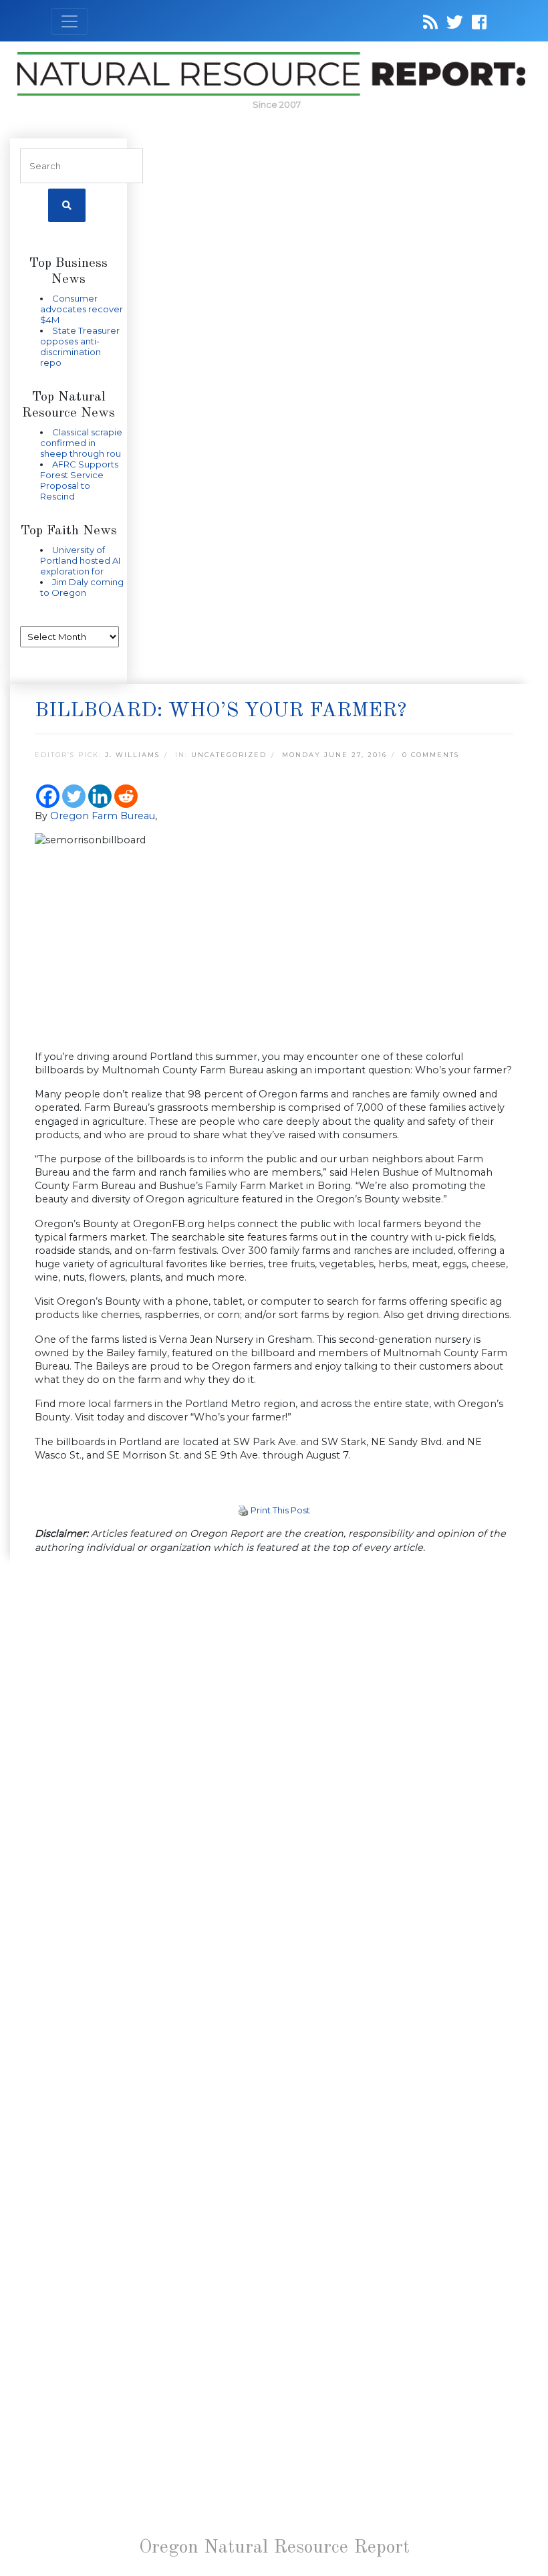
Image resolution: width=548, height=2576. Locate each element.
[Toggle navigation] (70, 21)
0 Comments (431, 755)
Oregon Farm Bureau (103, 816)
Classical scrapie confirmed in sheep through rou (81, 443)
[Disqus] (274, 1749)
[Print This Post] (243, 1510)
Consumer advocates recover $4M (82, 309)
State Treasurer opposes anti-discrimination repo (80, 346)
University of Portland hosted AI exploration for (80, 560)
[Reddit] (126, 796)
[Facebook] (48, 796)
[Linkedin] (100, 796)
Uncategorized (229, 755)
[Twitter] (74, 796)
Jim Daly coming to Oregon (82, 587)
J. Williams (132, 755)
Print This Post (280, 1510)
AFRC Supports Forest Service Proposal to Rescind (79, 480)
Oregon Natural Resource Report (274, 2548)
